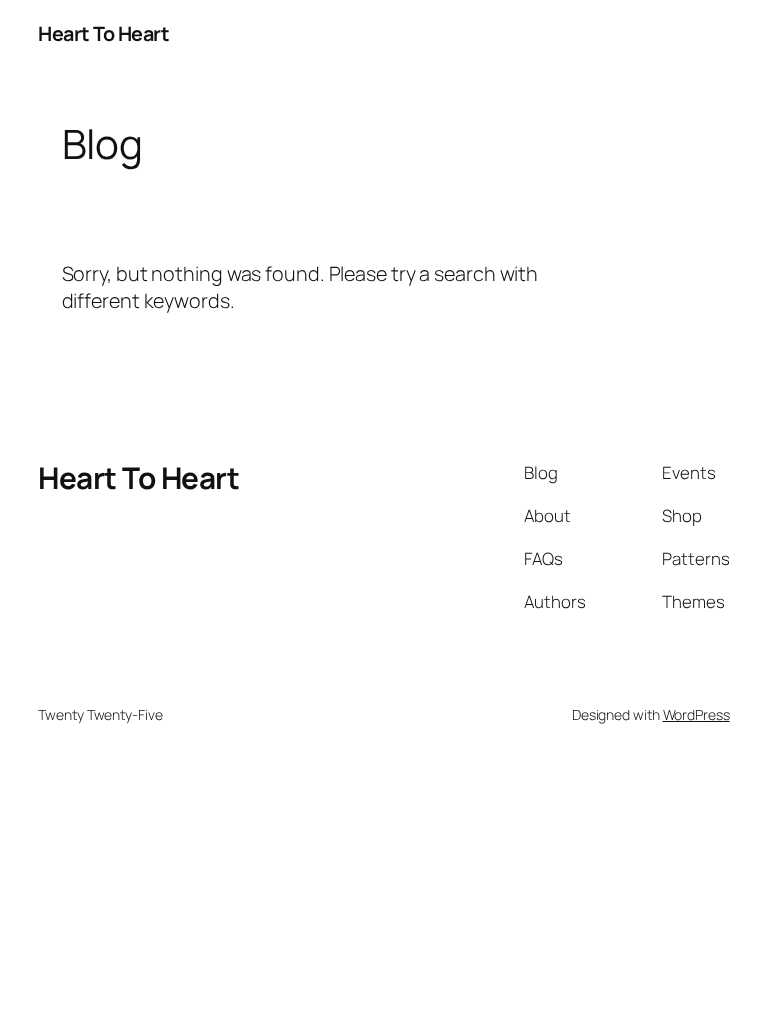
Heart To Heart (103, 33)
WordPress (696, 714)
